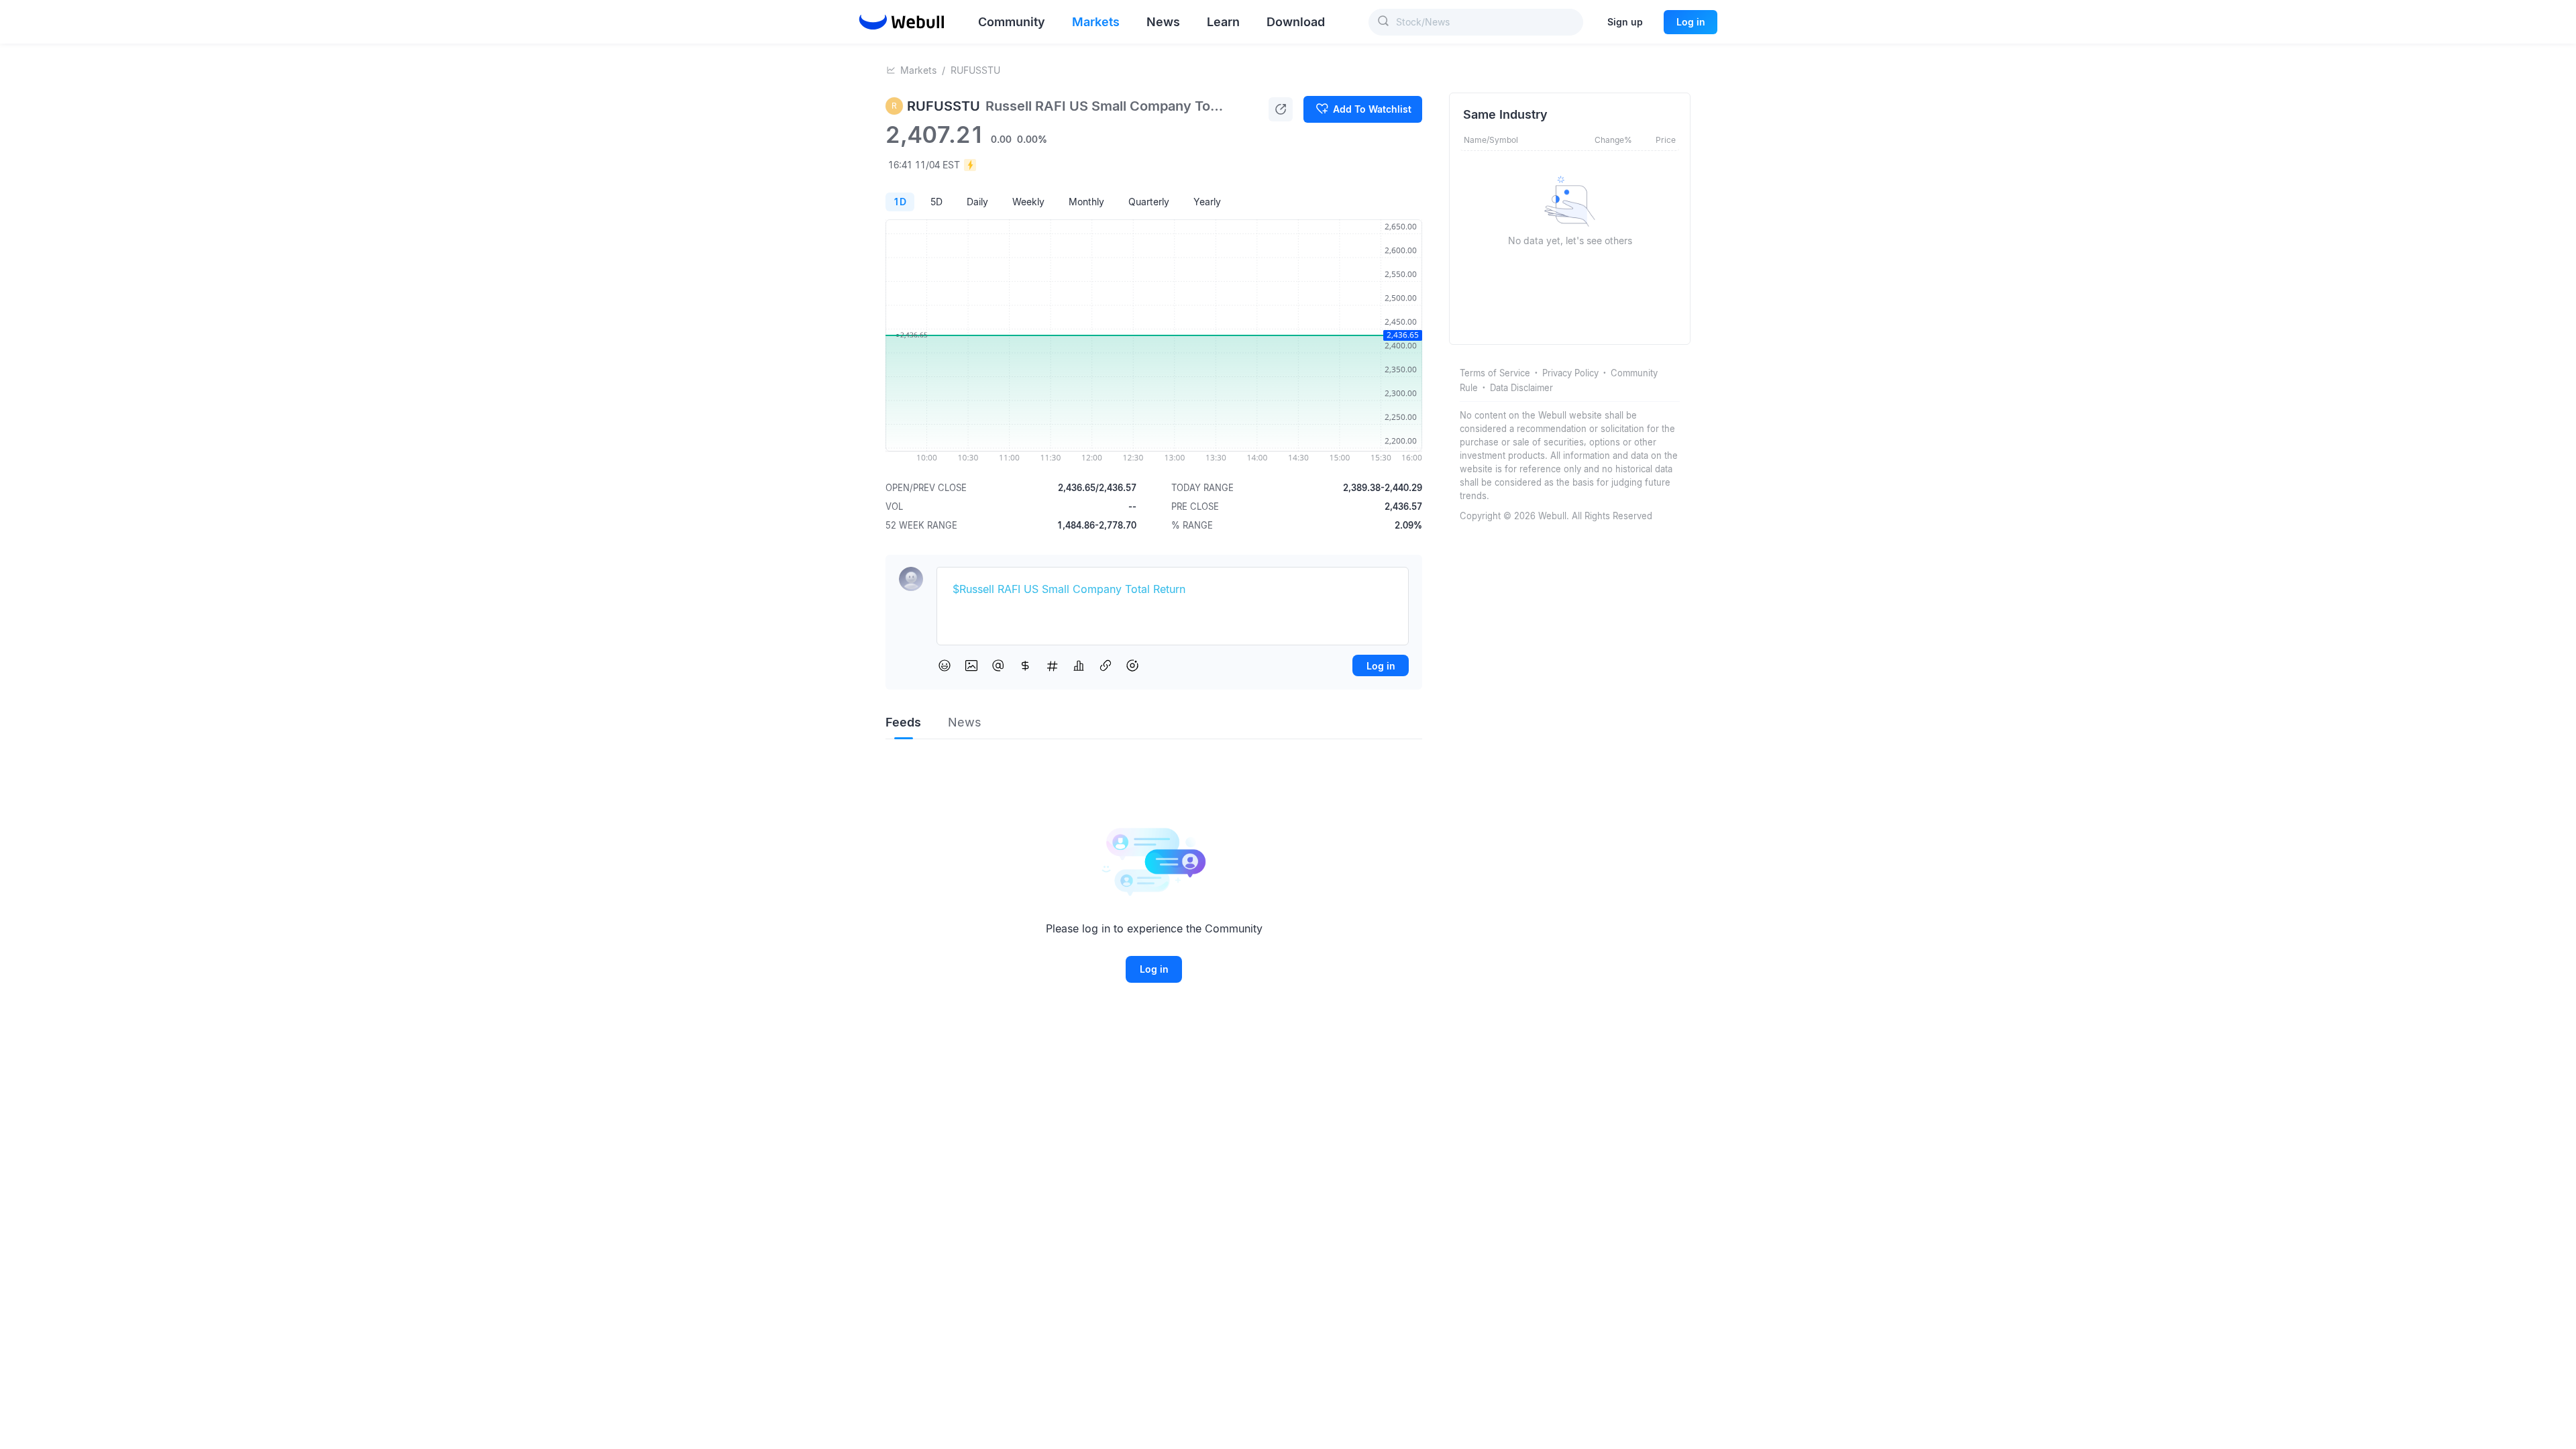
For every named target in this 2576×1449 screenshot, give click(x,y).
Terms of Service (1495, 373)
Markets (918, 70)
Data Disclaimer (1521, 388)
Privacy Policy (1570, 373)
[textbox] (1173, 590)
